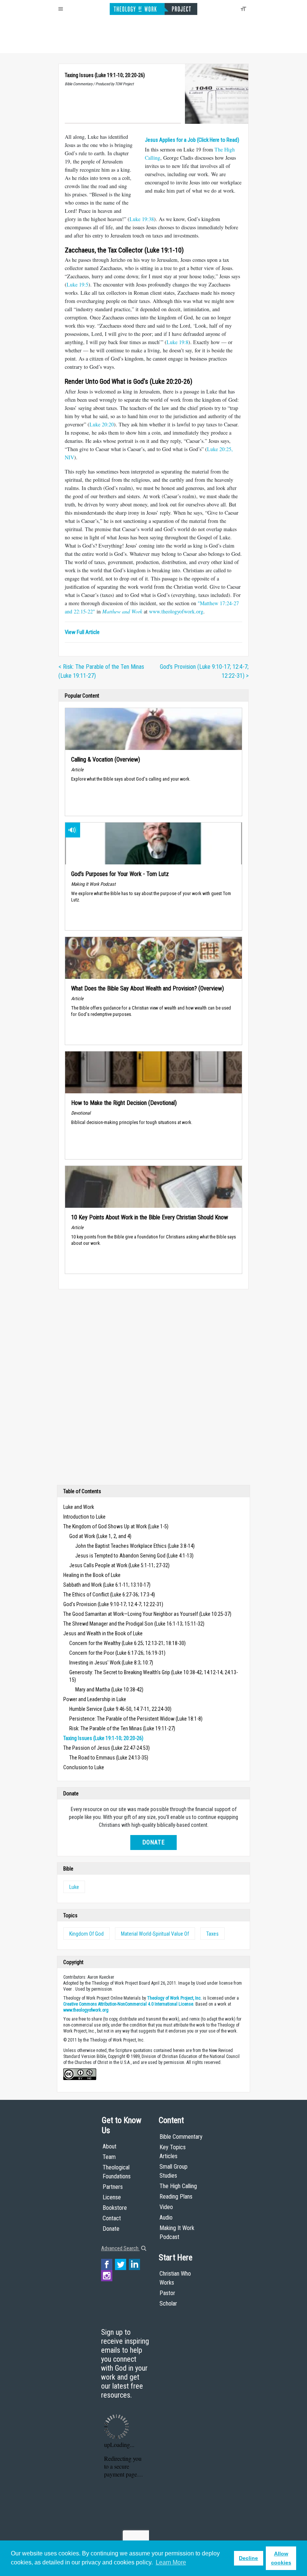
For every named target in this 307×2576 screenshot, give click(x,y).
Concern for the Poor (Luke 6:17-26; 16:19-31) (117, 1653)
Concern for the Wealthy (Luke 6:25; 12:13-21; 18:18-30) (127, 1643)
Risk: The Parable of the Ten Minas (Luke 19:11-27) (122, 1728)
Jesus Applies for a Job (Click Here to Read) (192, 140)
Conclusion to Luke (84, 1767)
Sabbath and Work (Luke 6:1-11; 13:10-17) (107, 1585)
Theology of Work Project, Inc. (174, 1998)
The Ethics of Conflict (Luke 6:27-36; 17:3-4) (109, 1595)
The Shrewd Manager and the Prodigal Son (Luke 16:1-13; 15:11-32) (134, 1624)
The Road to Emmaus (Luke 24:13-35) (109, 1758)
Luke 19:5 (77, 284)
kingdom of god (86, 1934)
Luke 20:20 (102, 424)
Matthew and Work (122, 611)
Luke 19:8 (177, 342)
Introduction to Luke (84, 1517)
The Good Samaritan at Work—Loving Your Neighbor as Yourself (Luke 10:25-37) (147, 1614)
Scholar (168, 2304)
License (112, 2197)
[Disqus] (153, 1389)
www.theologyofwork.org (176, 611)
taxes (212, 1934)
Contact (112, 2218)
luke (74, 1887)
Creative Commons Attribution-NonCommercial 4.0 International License (128, 2004)
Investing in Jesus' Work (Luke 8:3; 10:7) (111, 1663)
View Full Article (82, 632)
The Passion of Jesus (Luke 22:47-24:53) (107, 1748)
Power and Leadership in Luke (95, 1699)
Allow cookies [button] (281, 2558)
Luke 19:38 (142, 219)
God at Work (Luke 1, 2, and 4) (100, 1536)
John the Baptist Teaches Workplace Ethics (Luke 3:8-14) (135, 1546)
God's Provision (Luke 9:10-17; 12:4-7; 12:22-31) (113, 1604)
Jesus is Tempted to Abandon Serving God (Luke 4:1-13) (134, 1556)
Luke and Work (79, 1507)
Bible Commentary (181, 2137)
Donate (153, 1842)
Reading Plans (176, 2197)
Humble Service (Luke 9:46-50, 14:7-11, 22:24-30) (120, 1709)
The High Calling (178, 2186)
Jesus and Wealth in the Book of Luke (103, 1633)
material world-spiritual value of (155, 1934)
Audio (166, 2217)
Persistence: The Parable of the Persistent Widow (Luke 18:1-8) (136, 1719)
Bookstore (115, 2208)
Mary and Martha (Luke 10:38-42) (109, 1690)
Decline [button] (248, 2558)
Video (166, 2207)
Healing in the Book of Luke (92, 1575)
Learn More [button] (171, 2562)
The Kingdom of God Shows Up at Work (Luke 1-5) (116, 1526)
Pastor (167, 2293)
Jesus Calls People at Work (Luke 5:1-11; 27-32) (119, 1565)
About (110, 2146)
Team (109, 2157)
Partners (113, 2187)
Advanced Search (120, 2248)
